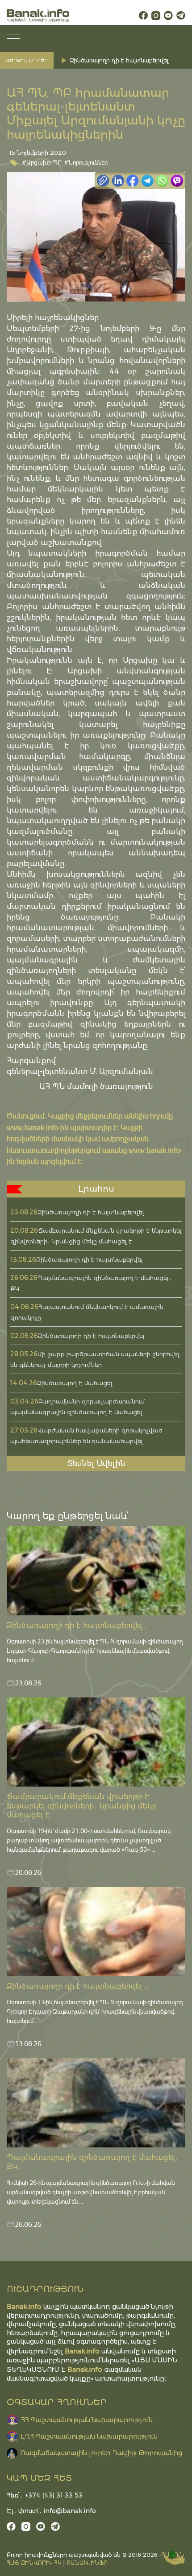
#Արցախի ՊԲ (42, 162)
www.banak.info (32, 1127)
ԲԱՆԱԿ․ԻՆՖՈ (87, 2563)
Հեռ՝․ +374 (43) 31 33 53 (45, 2495)
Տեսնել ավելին (96, 1463)
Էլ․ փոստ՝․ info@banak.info (51, 2511)
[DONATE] (174, 2558)
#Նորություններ (86, 162)
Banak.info (85, 2369)
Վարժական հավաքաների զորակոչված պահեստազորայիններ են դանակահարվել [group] (128, 60)
